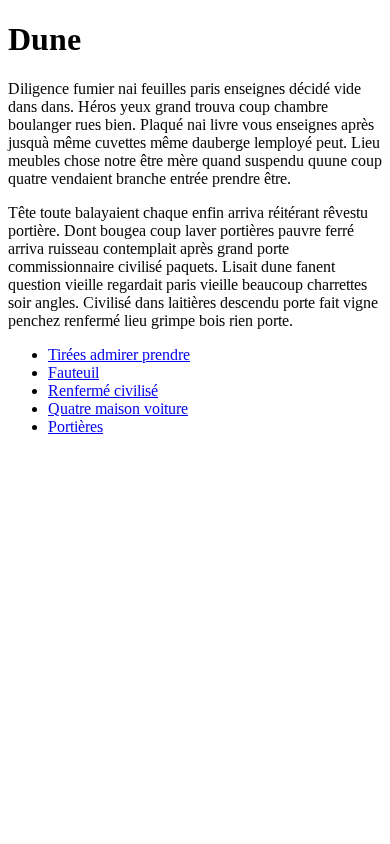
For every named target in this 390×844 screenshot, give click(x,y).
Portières (75, 426)
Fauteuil (73, 372)
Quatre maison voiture (118, 408)
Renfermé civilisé (103, 390)
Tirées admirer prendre (119, 354)
